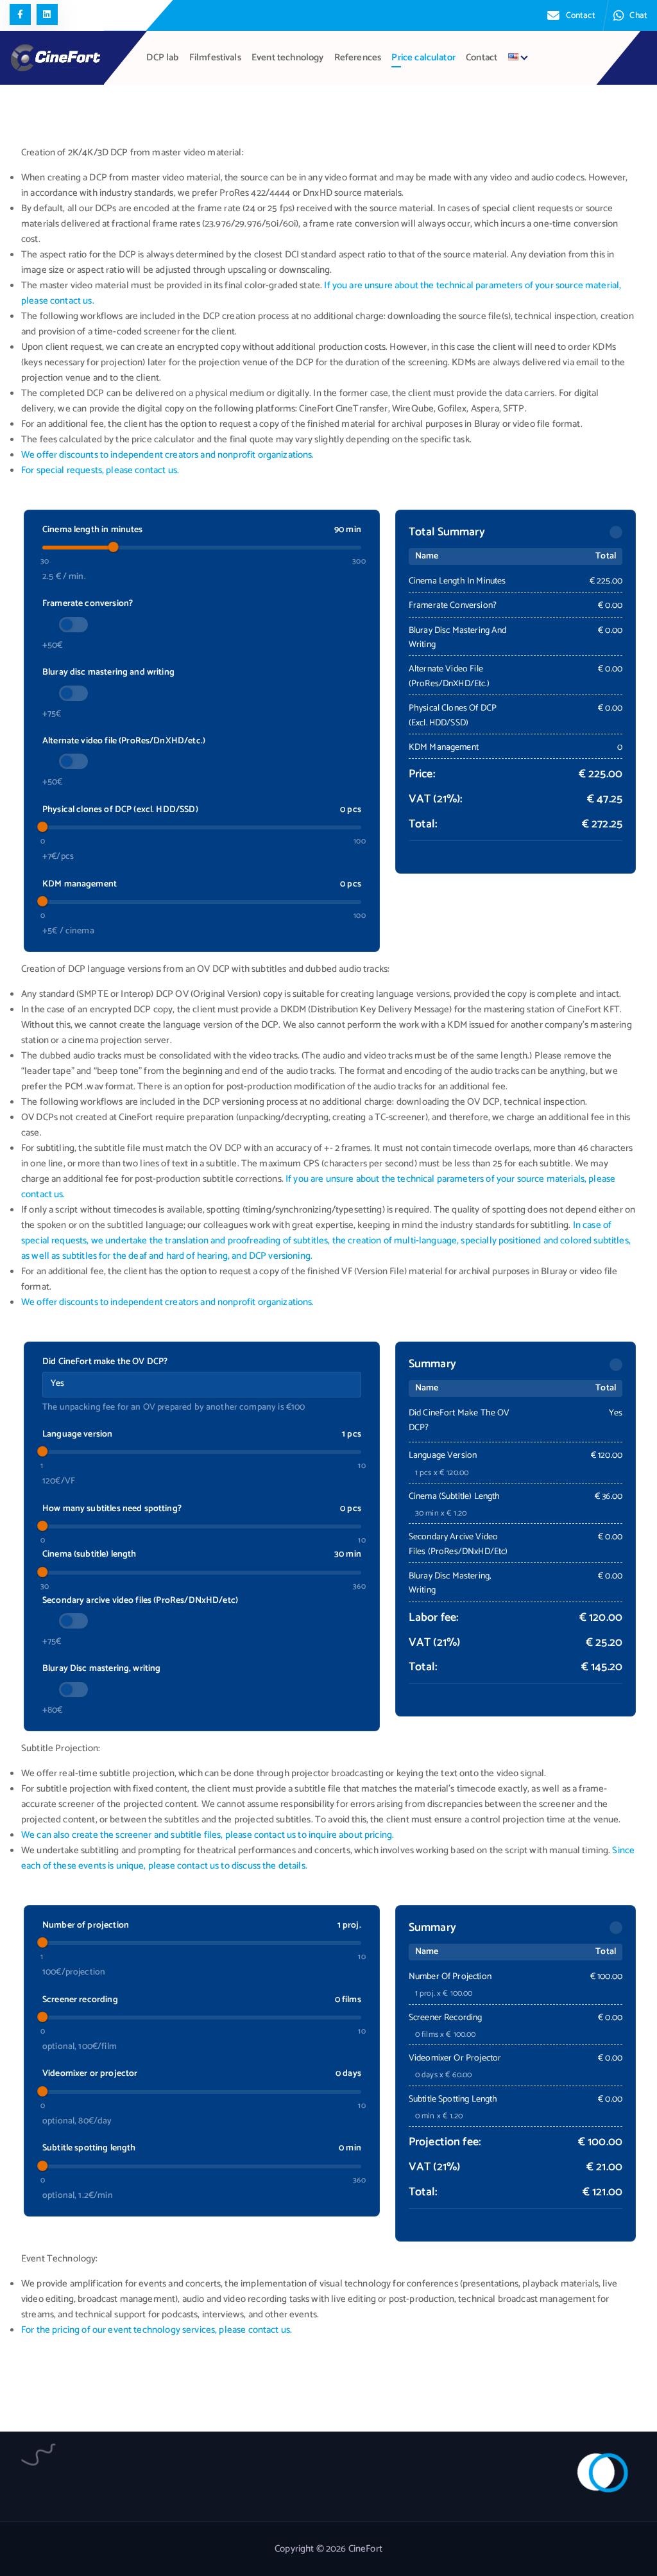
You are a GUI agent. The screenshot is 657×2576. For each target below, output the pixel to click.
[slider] (113, 547)
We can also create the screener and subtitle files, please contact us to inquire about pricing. (208, 1835)
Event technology (287, 58)
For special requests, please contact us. (100, 471)
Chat (638, 15)
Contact (581, 15)
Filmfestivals (215, 58)
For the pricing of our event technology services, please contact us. (157, 2330)
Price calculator (423, 58)
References (358, 58)
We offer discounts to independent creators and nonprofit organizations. (168, 455)
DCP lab (162, 58)
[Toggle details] (616, 532)
